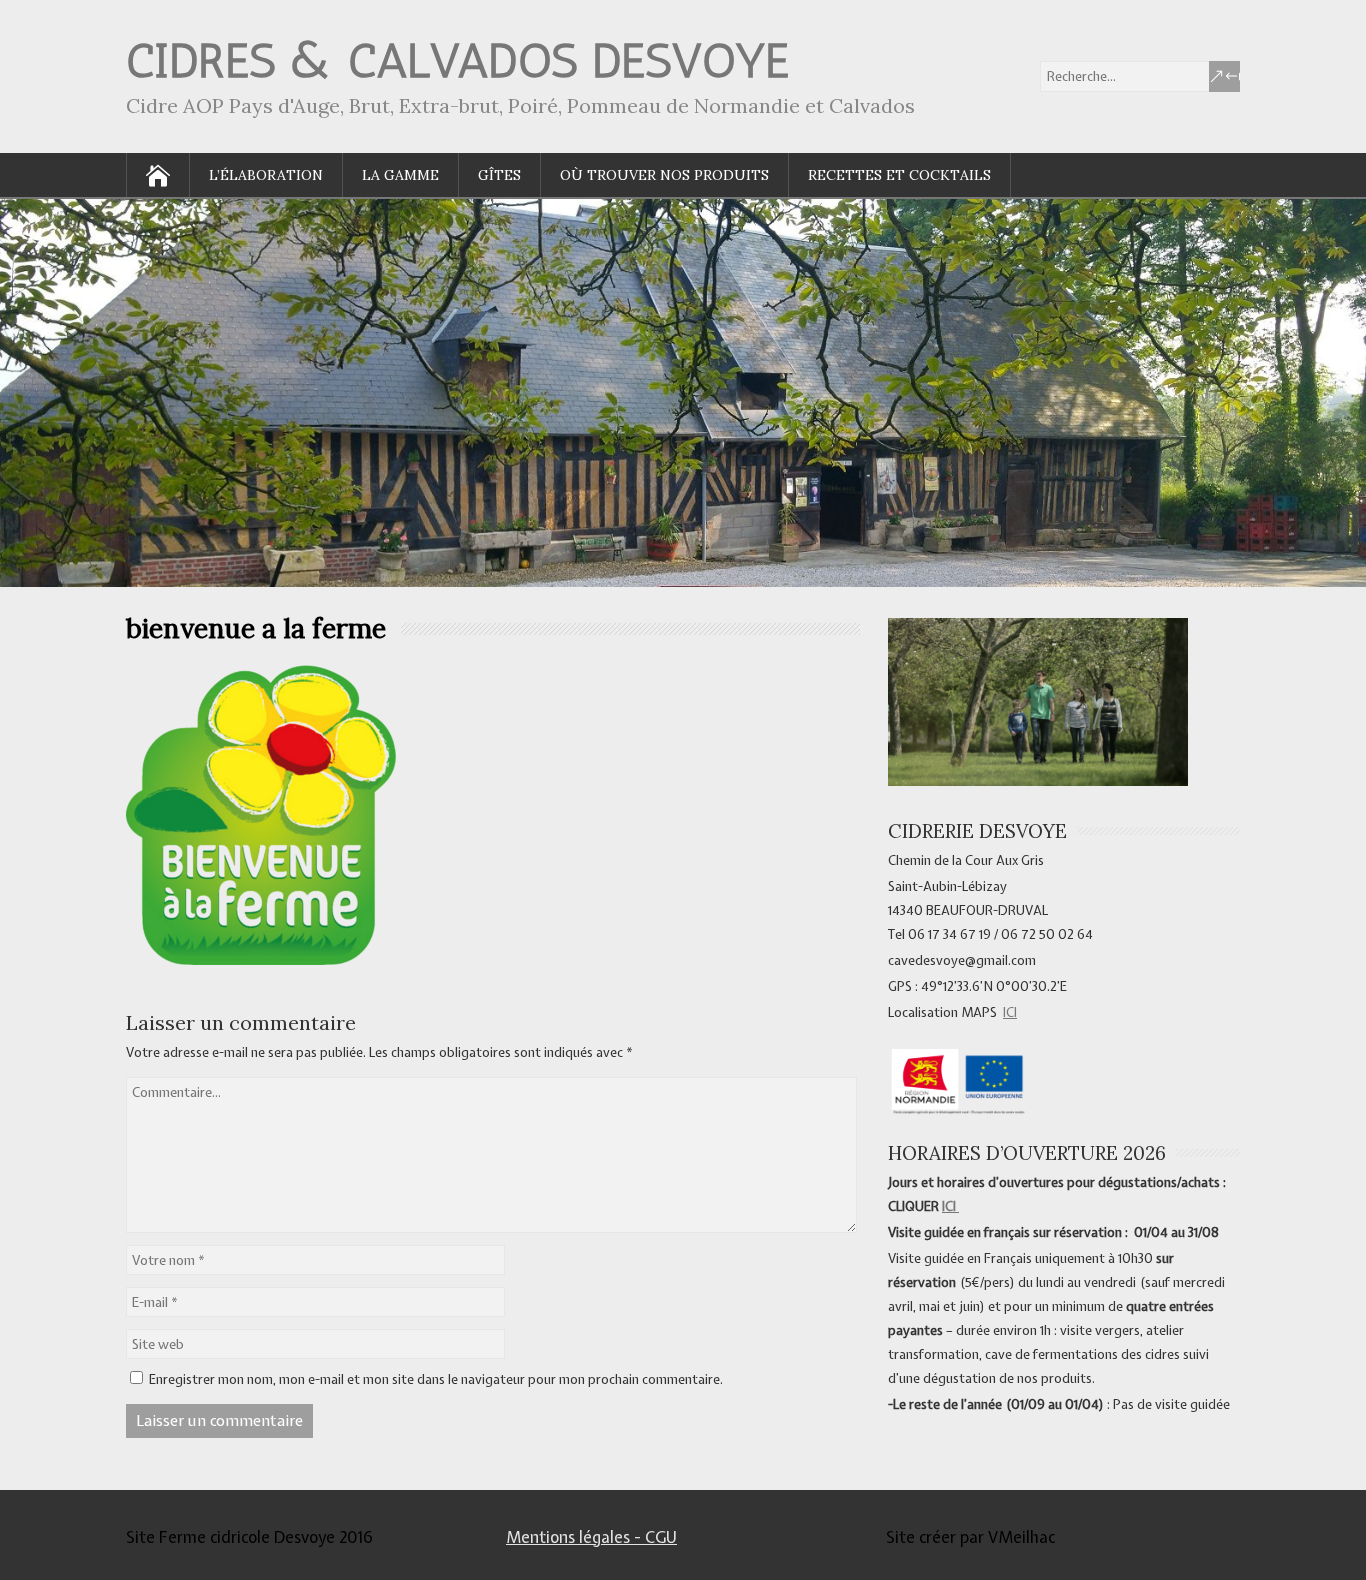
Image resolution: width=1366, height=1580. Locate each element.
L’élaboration (266, 175)
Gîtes (499, 175)
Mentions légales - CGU (591, 1537)
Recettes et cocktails (899, 175)
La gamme (400, 175)
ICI (1010, 1012)
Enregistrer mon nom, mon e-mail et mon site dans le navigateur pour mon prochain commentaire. (436, 1379)
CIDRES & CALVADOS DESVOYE (457, 60)
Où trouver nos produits (664, 175)
